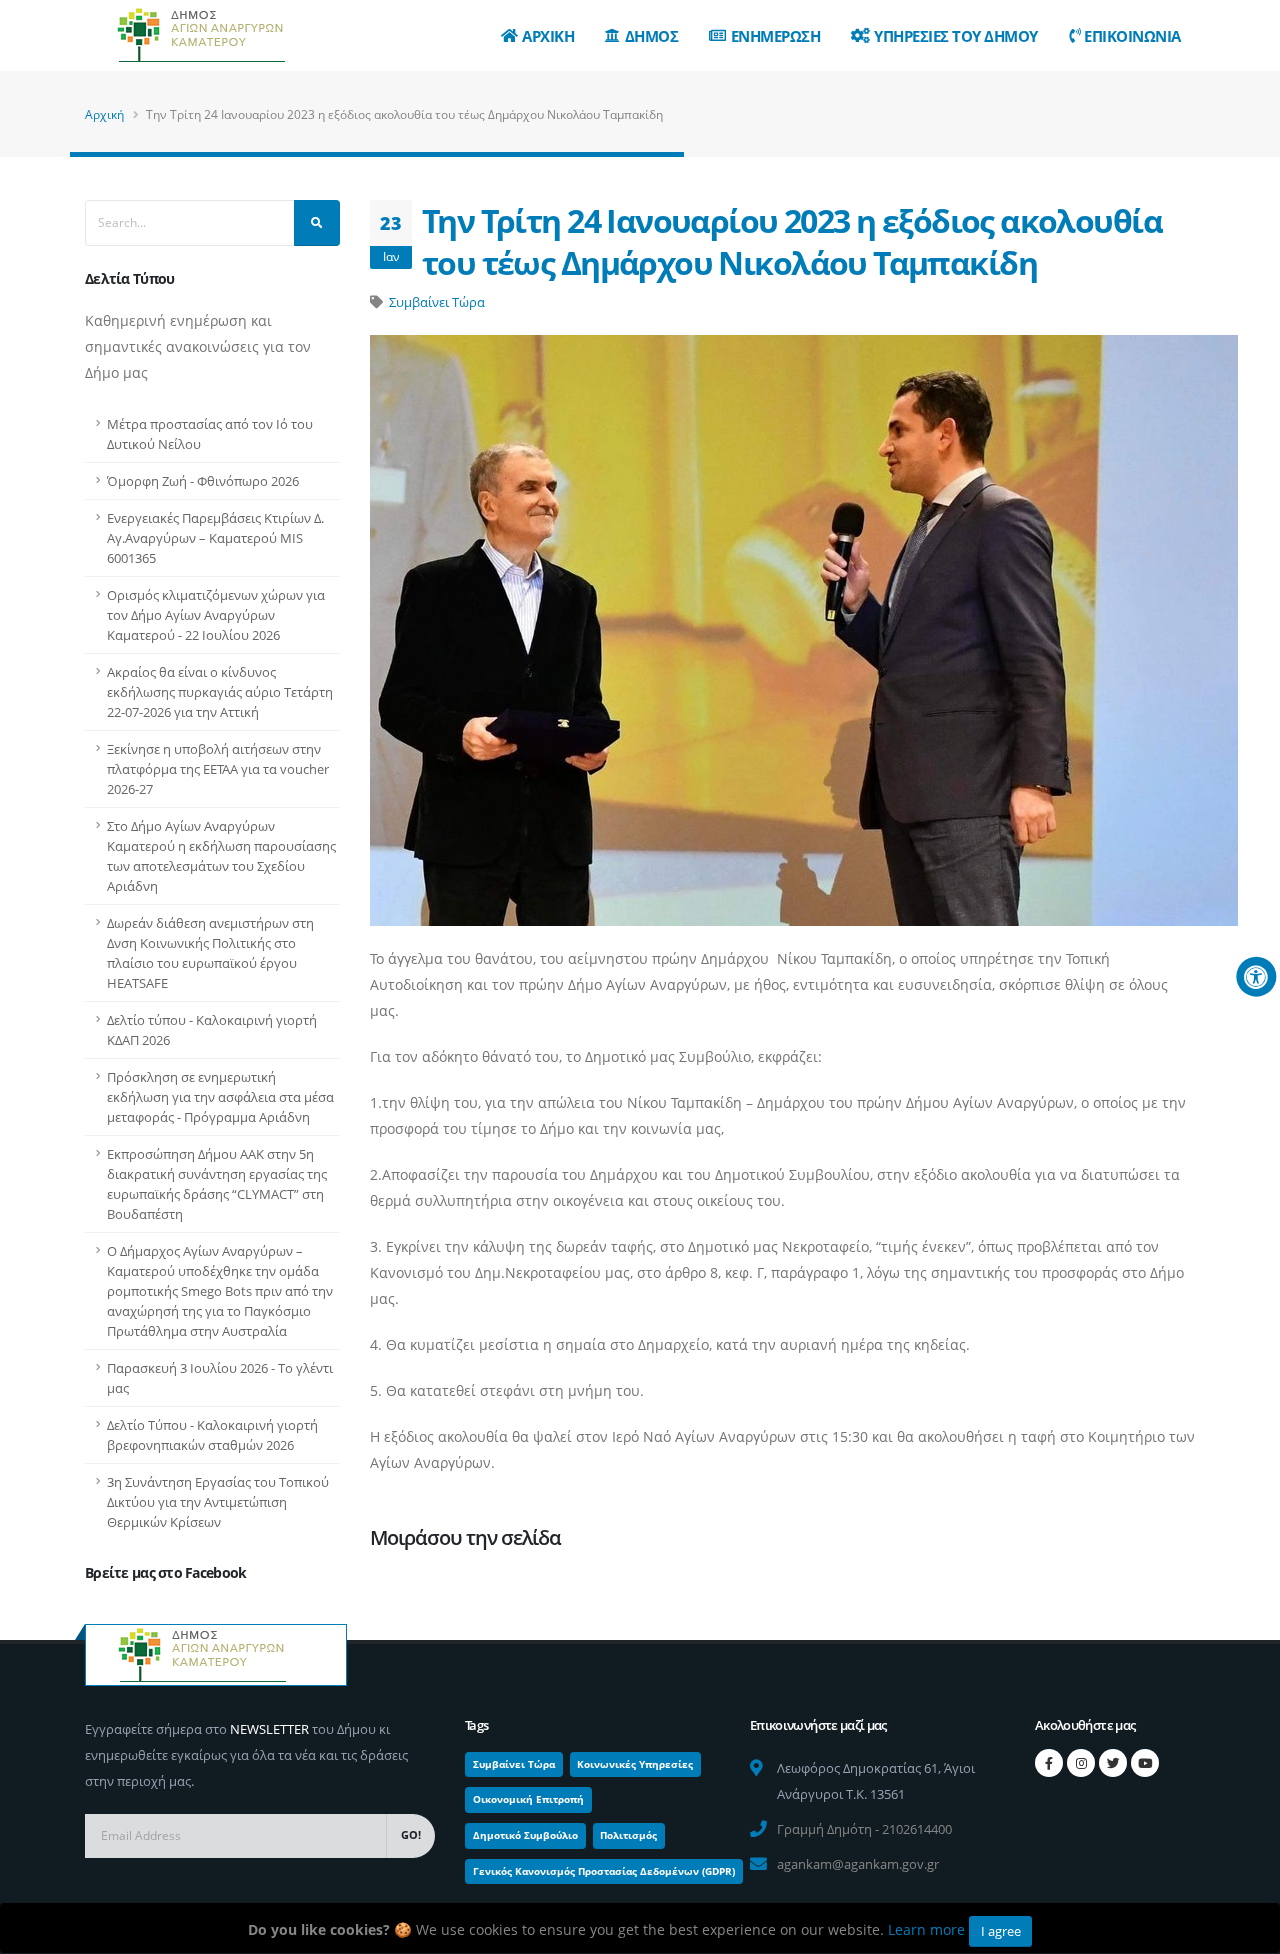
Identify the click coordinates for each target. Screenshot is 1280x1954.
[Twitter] (1113, 1763)
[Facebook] (1049, 1763)
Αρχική (104, 114)
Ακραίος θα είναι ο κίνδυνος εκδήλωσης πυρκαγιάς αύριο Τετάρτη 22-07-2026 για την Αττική (220, 692)
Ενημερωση (776, 36)
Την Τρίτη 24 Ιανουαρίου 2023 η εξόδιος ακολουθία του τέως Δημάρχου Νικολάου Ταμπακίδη (792, 241)
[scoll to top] (1245, 1931)
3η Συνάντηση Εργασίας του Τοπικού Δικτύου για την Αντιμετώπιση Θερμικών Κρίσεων (218, 1502)
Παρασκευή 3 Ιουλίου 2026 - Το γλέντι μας (220, 1378)
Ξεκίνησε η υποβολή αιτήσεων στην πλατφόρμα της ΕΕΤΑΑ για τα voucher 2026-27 (218, 769)
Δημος (652, 36)
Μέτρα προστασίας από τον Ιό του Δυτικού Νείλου (210, 434)
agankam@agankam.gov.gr (858, 1864)
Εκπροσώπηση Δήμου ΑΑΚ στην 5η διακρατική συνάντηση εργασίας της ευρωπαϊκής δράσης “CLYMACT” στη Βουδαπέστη (217, 1184)
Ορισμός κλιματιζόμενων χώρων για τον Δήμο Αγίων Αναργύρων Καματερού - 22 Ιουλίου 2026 (216, 615)
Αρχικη (548, 36)
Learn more (926, 1929)
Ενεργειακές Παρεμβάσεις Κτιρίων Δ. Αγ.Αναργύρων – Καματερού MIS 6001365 (215, 538)
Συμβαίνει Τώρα (437, 302)
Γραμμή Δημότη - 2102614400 (864, 1829)
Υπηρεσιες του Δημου (956, 36)
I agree (1001, 1931)
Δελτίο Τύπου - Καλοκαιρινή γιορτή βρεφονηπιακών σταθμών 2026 (212, 1435)
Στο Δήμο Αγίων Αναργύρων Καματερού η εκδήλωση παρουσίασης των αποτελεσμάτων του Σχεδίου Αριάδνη (221, 856)
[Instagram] (1081, 1763)
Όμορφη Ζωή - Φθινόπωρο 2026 (203, 481)
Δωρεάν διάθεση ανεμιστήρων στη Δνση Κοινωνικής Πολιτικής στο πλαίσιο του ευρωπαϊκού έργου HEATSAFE (210, 953)
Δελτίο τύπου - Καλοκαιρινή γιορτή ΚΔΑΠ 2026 (212, 1030)
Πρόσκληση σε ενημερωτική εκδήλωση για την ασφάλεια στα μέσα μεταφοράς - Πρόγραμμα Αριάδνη (220, 1097)
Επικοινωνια (1132, 36)
